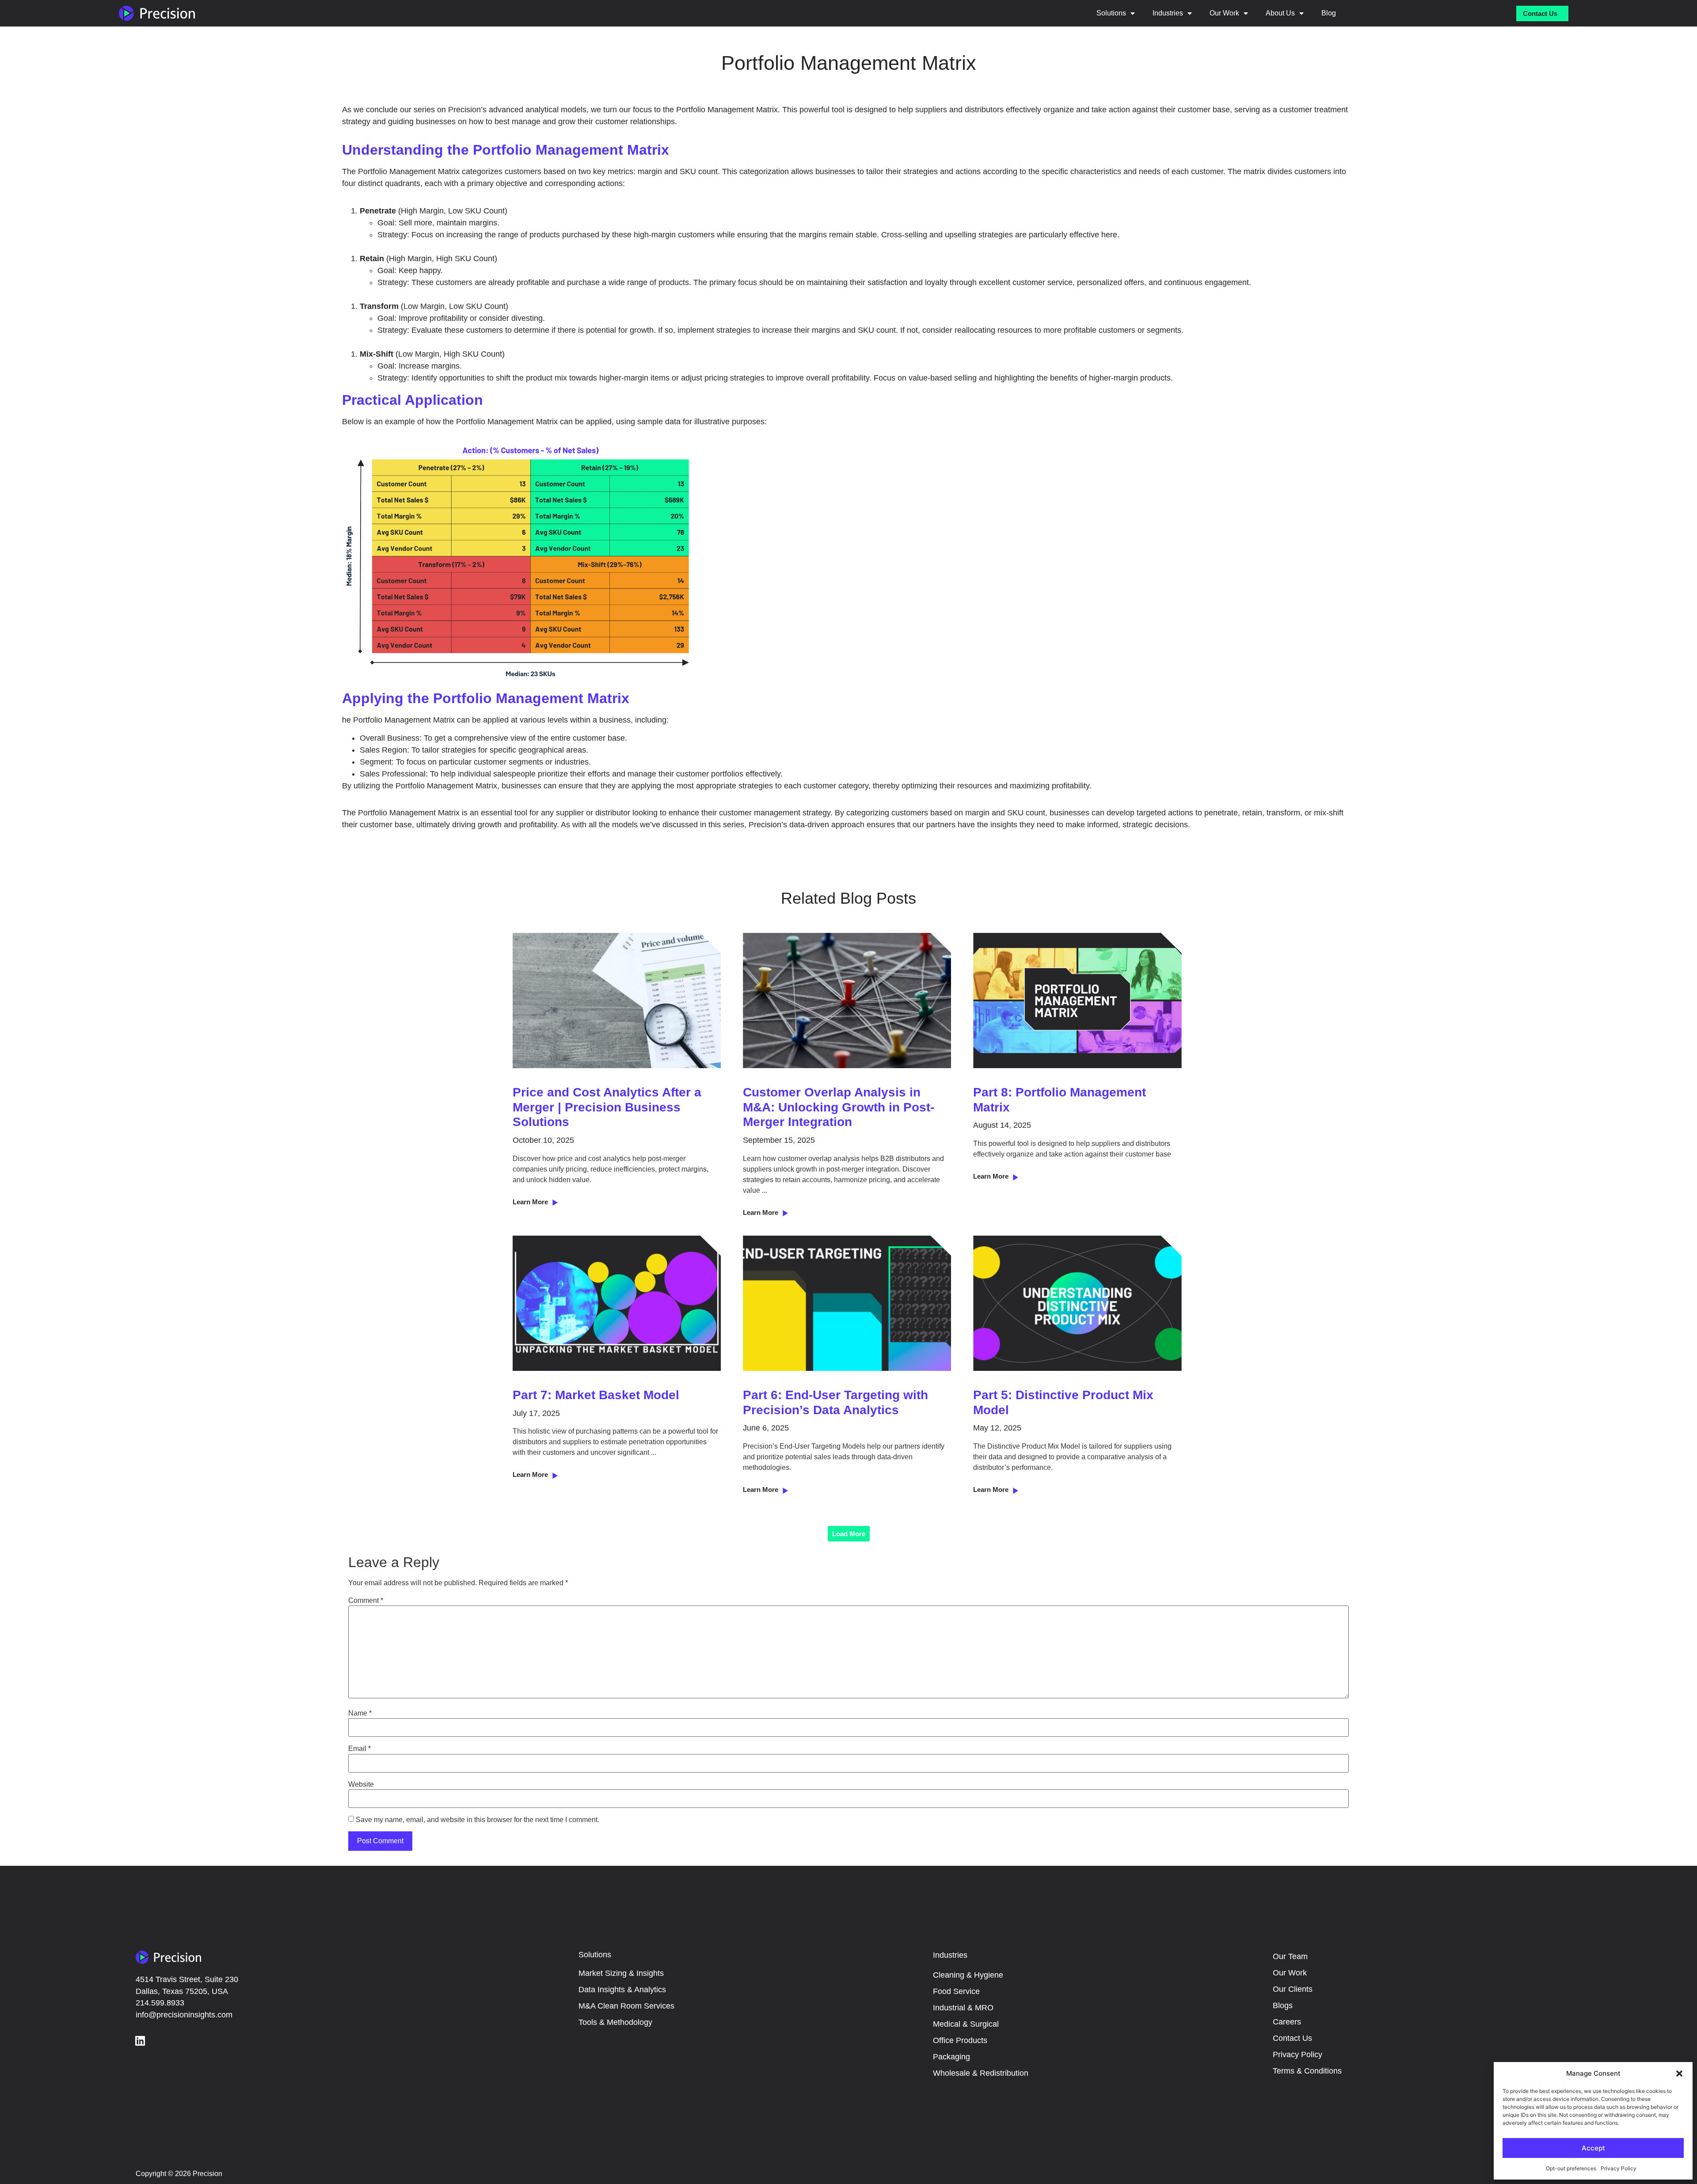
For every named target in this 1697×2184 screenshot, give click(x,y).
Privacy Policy (1619, 2168)
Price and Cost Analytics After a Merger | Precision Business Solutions (607, 1107)
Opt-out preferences (1571, 2168)
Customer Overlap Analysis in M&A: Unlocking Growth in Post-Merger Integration (839, 1107)
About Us (1280, 13)
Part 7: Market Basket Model (596, 1395)
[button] (1679, 2074)
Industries (1168, 13)
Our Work (1224, 13)
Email (360, 1749)
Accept (1593, 2148)
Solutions (1111, 13)
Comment (366, 1601)
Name (360, 1713)
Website (361, 1784)
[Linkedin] (140, 2041)
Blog (1329, 13)
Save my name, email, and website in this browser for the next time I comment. (478, 1820)
